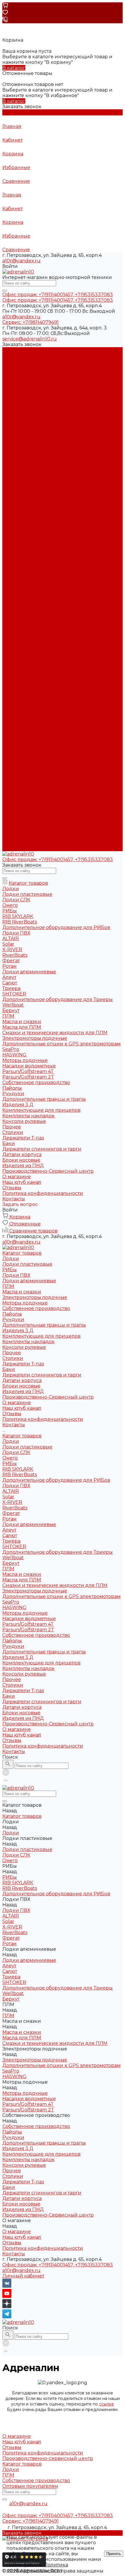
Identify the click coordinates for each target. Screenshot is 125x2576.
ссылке (107, 2404)
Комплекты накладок (28, 439)
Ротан (9, 616)
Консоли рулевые (24, 444)
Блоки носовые (21, 483)
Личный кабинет (23, 2276)
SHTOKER (14, 643)
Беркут (11, 660)
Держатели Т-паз (23, 461)
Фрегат (11, 610)
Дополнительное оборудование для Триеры (58, 649)
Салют (10, 632)
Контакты (14, 848)
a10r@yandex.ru (21, 261)
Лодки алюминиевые (29, 378)
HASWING (14, 704)
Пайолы (12, 411)
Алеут (9, 627)
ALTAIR (11, 588)
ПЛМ (8, 383)
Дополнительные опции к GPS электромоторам (61, 693)
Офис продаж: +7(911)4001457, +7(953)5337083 (58, 2265)
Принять (114, 2554)
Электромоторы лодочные (35, 394)
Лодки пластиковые (27, 361)
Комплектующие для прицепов (41, 433)
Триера (11, 638)
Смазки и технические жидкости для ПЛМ (55, 682)
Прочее (12, 450)
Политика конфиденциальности (43, 516)
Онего (10, 555)
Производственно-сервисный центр (48, 2458)
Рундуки (13, 416)
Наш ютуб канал (22, 505)
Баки (9, 466)
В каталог (14, 68)
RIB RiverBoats (20, 571)
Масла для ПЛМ (22, 677)
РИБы (10, 367)
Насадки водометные (29, 715)
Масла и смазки (22, 389)
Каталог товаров (22, 533)
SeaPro (11, 699)
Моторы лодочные (25, 400)
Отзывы (12, 511)
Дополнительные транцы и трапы (44, 422)
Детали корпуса (22, 477)
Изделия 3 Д (18, 427)
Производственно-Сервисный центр (48, 821)
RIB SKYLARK (18, 566)
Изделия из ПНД (23, 488)
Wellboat (13, 655)
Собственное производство (36, 405)
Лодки (11, 355)
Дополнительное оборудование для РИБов (56, 577)
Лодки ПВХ (16, 372)
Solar (8, 594)
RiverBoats (15, 605)
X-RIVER (12, 599)
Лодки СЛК (16, 549)
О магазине (17, 826)
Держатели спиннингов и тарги (42, 472)
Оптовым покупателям (30, 2486)
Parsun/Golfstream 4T (28, 721)
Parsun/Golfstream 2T (28, 727)
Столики (13, 455)
